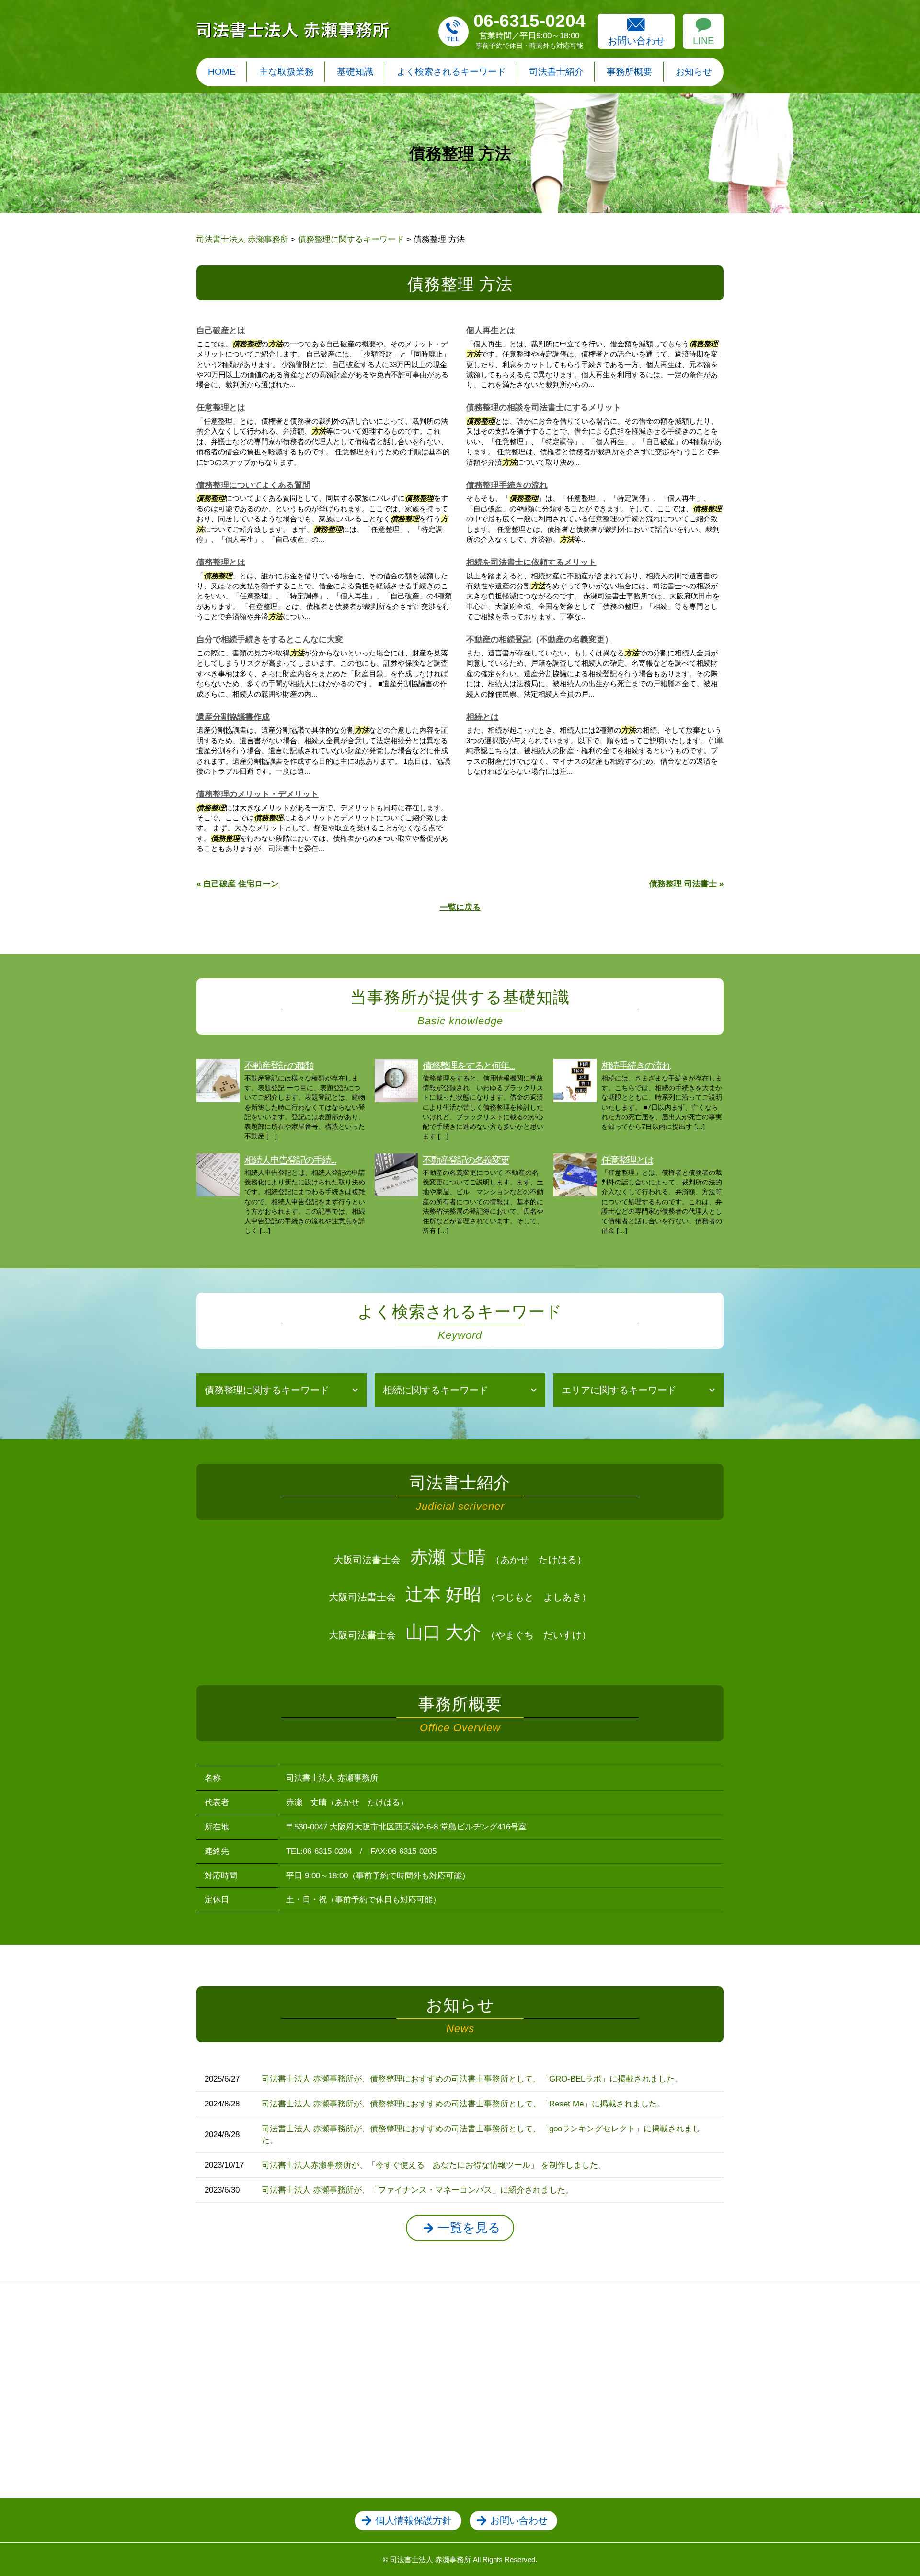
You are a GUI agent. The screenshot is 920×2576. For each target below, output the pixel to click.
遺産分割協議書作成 (233, 717)
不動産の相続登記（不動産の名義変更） (540, 639)
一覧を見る (469, 2228)
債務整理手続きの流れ (507, 485)
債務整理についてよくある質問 (253, 485)
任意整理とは (221, 408)
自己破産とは (221, 330)
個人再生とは (491, 330)
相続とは (483, 717)
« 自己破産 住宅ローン (238, 884)
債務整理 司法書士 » (686, 884)
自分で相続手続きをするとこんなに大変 (270, 639)
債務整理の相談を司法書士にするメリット (544, 408)
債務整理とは (221, 562)
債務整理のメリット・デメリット (258, 794)
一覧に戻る (460, 907)
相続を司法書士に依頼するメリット (531, 562)
